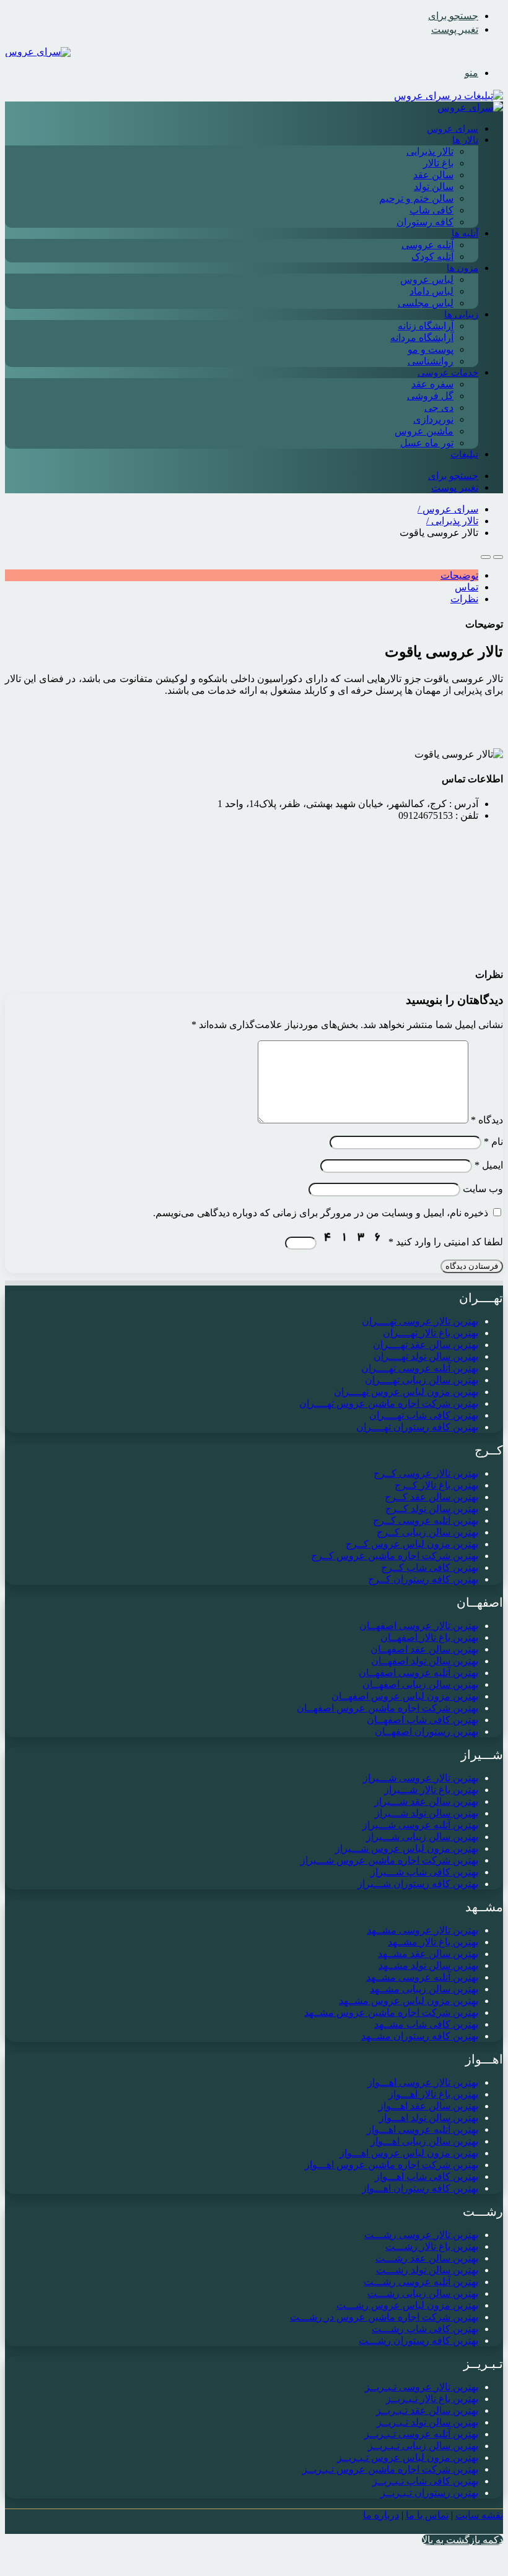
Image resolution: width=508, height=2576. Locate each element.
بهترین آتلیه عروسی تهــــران (420, 1368)
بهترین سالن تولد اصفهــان (425, 1661)
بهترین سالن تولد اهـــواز (429, 2118)
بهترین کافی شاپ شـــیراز (424, 1872)
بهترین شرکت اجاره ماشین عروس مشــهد (391, 2012)
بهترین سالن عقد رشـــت (427, 2258)
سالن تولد (434, 187)
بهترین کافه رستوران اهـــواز (420, 2188)
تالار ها (465, 140)
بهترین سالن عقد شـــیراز (426, 1801)
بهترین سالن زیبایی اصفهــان (420, 1684)
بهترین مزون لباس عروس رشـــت (407, 2305)
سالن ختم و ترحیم (416, 198)
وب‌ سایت (483, 1189)
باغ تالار (438, 163)
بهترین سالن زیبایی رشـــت (423, 2293)
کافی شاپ (431, 210)
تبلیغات (464, 454)
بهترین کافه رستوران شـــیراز (418, 1884)
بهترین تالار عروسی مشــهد (423, 1930)
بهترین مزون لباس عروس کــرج (412, 1544)
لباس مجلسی (426, 303)
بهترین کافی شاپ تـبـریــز (425, 2481)
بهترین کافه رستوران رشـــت (418, 2340)
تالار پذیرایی (430, 151)
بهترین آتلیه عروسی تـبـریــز (421, 2434)
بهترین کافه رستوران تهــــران (417, 1427)
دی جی (439, 408)
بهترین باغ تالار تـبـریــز (432, 2399)
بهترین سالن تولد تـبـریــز (427, 2422)
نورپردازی (433, 419)
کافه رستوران (425, 222)
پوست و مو (431, 349)
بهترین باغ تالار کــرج (436, 1485)
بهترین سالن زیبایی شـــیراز (422, 1837)
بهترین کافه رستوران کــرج (423, 1579)
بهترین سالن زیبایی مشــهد (424, 1989)
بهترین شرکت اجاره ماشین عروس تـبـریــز (390, 2469)
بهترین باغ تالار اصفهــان (429, 1637)
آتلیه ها (465, 233)
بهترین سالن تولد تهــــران (426, 1356)
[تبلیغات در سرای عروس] (449, 96)
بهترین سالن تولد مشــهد (428, 1965)
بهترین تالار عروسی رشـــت (421, 2235)
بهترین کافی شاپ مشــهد (426, 2024)
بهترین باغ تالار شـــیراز (431, 1790)
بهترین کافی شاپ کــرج (430, 1567)
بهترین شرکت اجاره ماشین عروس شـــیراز (389, 1860)
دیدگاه (487, 1120)
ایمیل (489, 1165)
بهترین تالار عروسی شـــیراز (421, 1778)
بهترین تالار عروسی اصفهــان (419, 1626)
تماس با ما (427, 2515)
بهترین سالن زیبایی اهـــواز (424, 2141)
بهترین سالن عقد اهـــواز (428, 2106)
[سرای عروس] (38, 52)
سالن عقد (433, 175)
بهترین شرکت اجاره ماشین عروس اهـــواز (392, 2165)
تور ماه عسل (427, 443)
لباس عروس (427, 279)
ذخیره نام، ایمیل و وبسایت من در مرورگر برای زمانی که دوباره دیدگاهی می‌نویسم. (321, 1213)
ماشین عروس (424, 431)
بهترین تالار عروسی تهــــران (420, 1321)
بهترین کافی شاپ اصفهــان (423, 1720)
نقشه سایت (479, 2515)
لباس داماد (431, 291)
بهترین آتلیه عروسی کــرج (426, 1520)
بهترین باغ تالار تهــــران (431, 1333)
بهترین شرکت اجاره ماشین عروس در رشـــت (384, 2317)
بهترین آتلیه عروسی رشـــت (421, 2282)
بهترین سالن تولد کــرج (432, 1509)
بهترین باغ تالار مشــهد (433, 1942)
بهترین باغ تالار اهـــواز (433, 2094)
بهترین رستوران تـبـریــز (429, 2493)
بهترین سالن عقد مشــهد (428, 1954)
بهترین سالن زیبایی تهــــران (422, 1380)
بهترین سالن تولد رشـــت (427, 2270)
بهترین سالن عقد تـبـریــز (427, 2410)
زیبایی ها (461, 314)
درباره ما (381, 2515)
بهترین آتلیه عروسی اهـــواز (423, 2129)
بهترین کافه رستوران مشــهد (420, 2036)
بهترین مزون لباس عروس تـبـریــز (408, 2457)
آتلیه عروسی (427, 245)
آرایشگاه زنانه (426, 326)
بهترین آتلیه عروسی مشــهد (422, 1977)
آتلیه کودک (432, 257)
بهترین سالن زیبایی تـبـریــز (423, 2446)
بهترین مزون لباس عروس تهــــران (406, 1392)
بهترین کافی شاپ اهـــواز (427, 2176)
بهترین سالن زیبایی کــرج (427, 1532)
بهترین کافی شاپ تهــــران (424, 1415)
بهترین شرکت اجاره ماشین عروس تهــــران (389, 1403)
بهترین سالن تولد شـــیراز (427, 1813)
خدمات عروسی (448, 373)
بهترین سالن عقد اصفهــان (424, 1649)
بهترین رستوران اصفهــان (427, 1731)
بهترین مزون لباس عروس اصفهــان (405, 1696)
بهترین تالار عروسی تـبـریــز (422, 2387)
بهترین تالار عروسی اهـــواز (423, 2082)
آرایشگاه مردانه (422, 338)
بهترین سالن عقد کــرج (431, 1497)
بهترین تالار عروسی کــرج (426, 1473)
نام (493, 1142)
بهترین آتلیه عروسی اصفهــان (418, 1673)
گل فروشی (430, 396)
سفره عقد (432, 384)
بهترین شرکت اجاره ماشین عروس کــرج (395, 1556)
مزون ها (462, 268)
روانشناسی (431, 361)
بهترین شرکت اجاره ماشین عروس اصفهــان (388, 1708)
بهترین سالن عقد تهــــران (426, 1345)
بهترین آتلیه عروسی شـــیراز (420, 1825)
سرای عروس (453, 129)
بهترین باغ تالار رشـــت (432, 2246)
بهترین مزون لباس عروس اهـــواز (409, 2153)
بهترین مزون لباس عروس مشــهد (409, 2001)
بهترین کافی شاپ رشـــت (425, 2329)
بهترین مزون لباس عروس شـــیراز (407, 1848)
